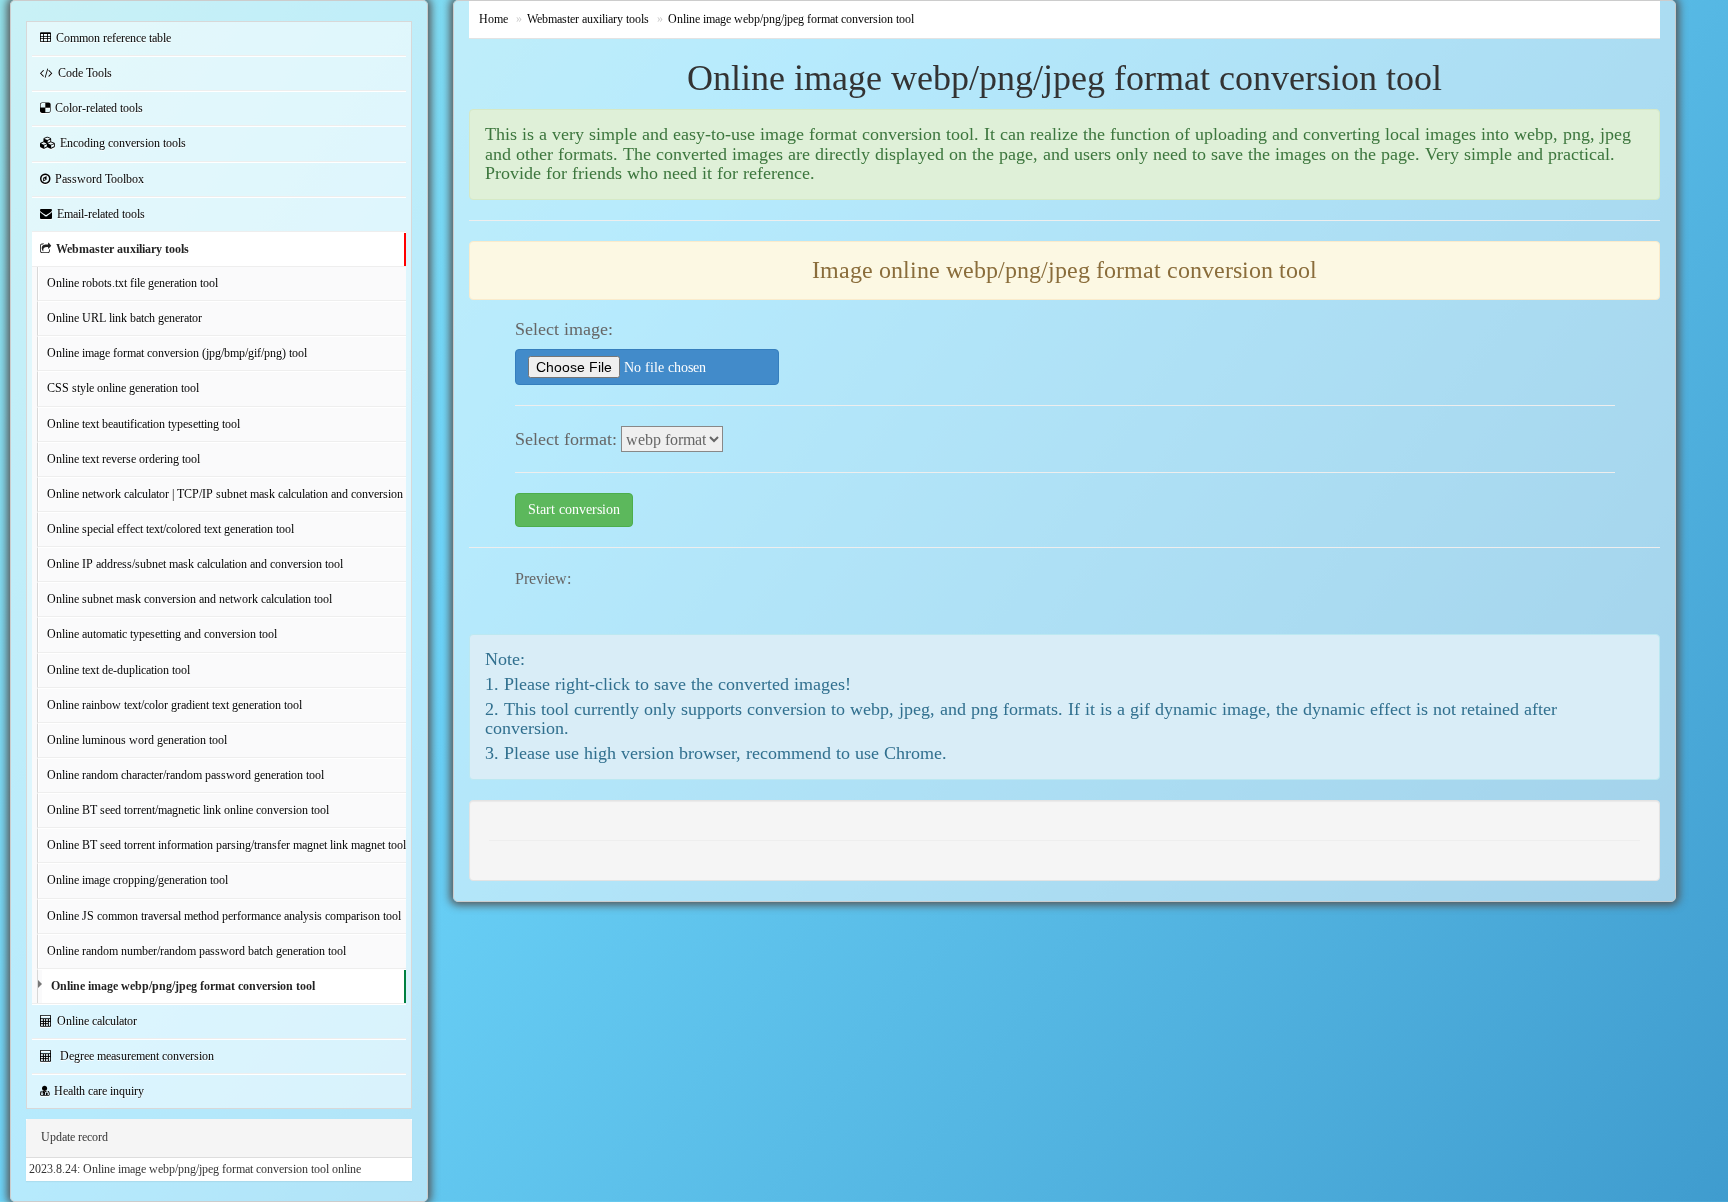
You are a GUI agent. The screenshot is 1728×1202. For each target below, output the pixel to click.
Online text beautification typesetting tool (143, 424)
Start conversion (574, 509)
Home (493, 19)
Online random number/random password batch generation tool (196, 951)
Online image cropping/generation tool (137, 880)
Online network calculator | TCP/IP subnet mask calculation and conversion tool (226, 494)
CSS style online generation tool (123, 388)
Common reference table (113, 38)
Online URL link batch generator (124, 318)
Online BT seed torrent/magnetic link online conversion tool (188, 810)
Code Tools (85, 73)
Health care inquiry (99, 1091)
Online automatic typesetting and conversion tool (162, 634)
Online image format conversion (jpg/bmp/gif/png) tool (177, 353)
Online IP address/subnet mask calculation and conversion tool (195, 564)
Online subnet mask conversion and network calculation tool (189, 599)
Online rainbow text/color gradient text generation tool (174, 705)
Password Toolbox (99, 179)
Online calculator (97, 1021)
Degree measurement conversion (135, 1056)
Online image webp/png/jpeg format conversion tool (183, 986)
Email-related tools (101, 214)
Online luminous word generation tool (137, 740)
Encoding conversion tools (123, 143)
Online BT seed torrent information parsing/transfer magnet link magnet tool (226, 845)
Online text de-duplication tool (118, 670)
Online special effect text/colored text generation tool (170, 529)
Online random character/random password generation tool (185, 775)
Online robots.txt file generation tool (132, 283)
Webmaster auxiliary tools (122, 249)
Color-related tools (99, 108)
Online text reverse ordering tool (123, 459)
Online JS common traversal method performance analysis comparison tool (224, 916)
